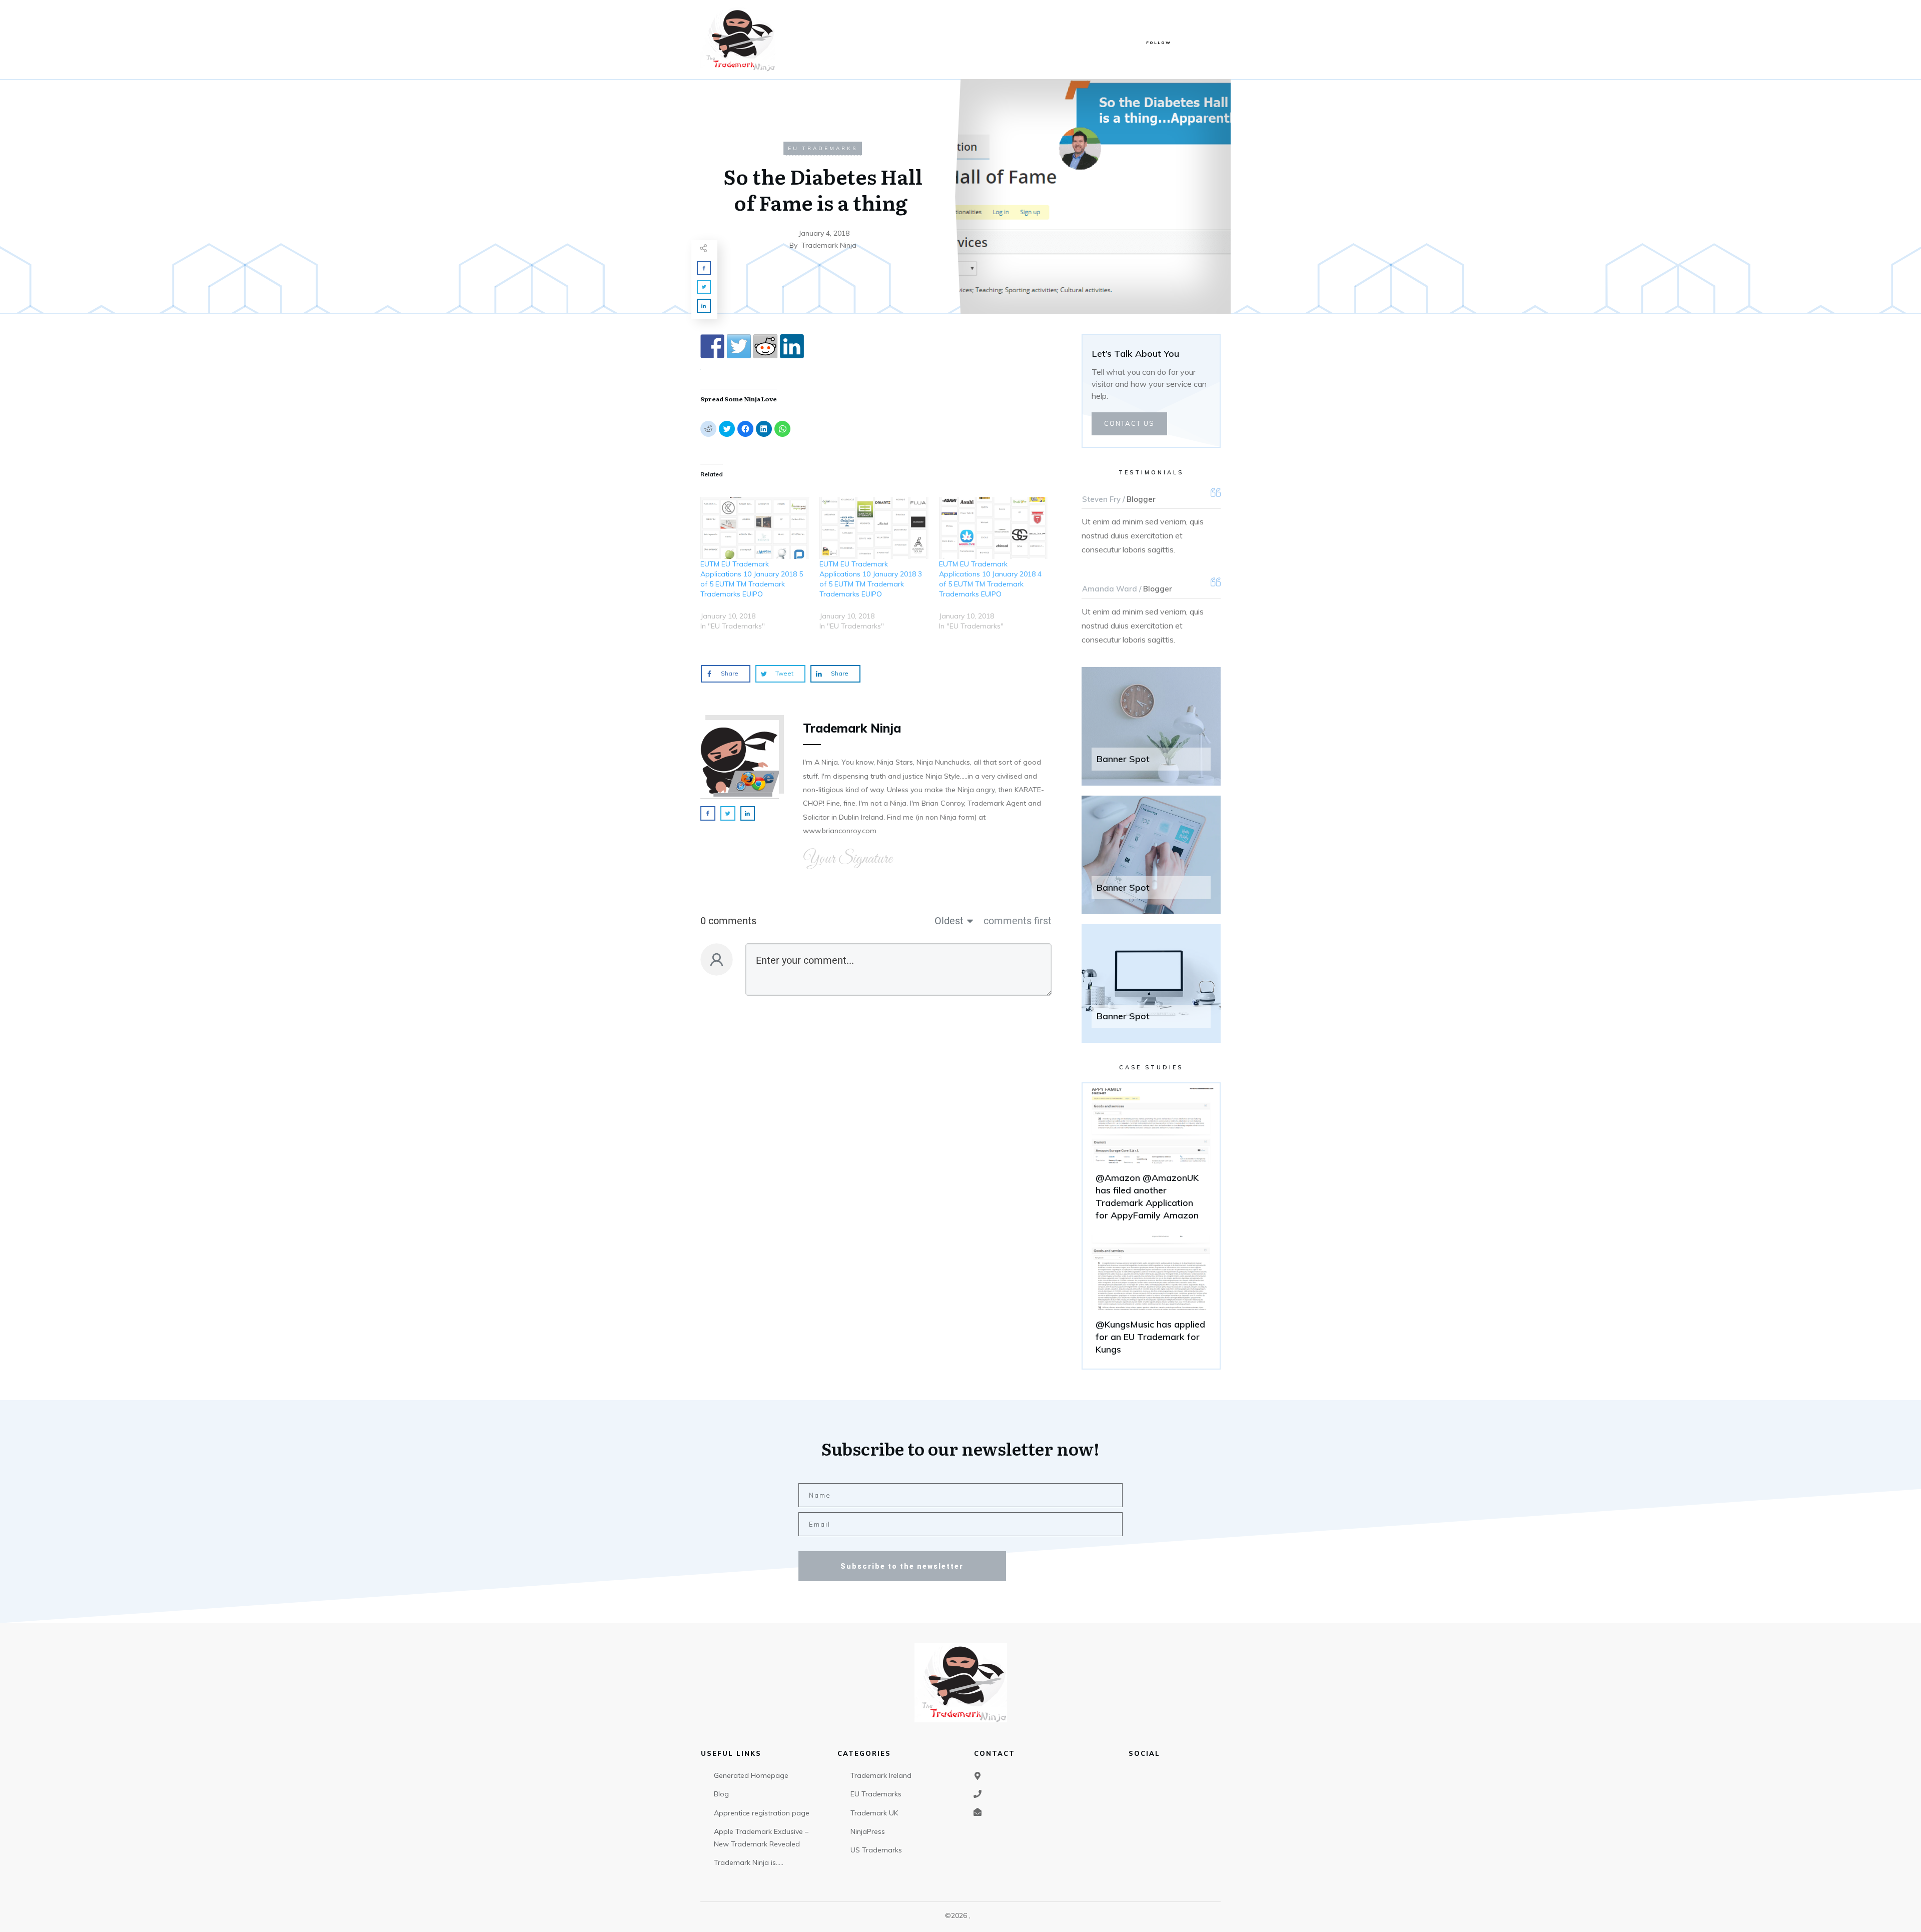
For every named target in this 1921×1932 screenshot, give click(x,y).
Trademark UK (874, 1813)
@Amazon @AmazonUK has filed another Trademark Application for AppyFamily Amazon (1151, 1159)
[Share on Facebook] (712, 346)
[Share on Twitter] (739, 346)
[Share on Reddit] (765, 346)
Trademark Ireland (881, 1775)
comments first (1018, 921)
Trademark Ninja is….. (749, 1862)
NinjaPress (868, 1831)
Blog (721, 1794)
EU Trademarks (823, 148)
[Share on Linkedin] (792, 346)
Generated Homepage (751, 1775)
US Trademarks (876, 1850)
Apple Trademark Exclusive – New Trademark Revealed (761, 1838)
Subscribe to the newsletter (902, 1566)
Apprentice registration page (762, 1813)
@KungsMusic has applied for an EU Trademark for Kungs (1151, 1300)
